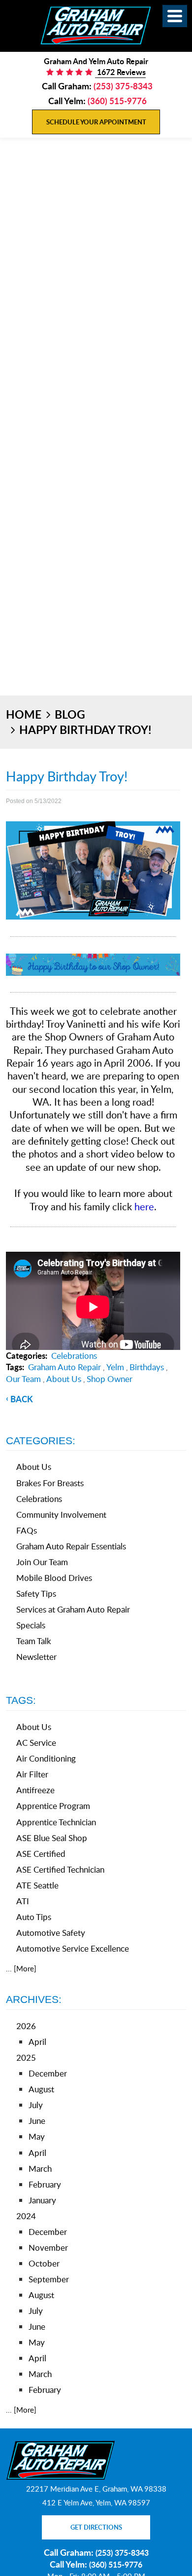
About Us (64, 1379)
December (48, 2073)
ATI (23, 1901)
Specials (31, 1625)
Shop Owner (110, 1379)
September (49, 2279)
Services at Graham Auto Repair (73, 1609)
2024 (26, 2216)
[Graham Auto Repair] (96, 25)
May (37, 2136)
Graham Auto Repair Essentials (71, 1546)
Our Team (23, 1379)
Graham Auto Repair (64, 1367)
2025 (26, 2057)
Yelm (115, 1367)
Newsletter (36, 1657)
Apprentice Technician (56, 1822)
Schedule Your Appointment (96, 122)
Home (24, 714)
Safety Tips (36, 1594)
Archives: (34, 1999)
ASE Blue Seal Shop (52, 1838)
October (44, 2263)
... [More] (21, 1968)
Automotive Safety (51, 1933)
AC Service (36, 1743)
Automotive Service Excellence (73, 1948)
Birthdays (147, 1367)
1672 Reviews (120, 72)
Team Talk (34, 1641)
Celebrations (74, 1356)
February (45, 2184)
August (41, 2089)
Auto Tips (34, 1917)
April (37, 2042)
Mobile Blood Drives (54, 1578)
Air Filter (32, 1774)
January (42, 2200)
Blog (70, 714)
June (37, 2121)
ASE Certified (41, 1854)
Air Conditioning (46, 1758)
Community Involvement (61, 1515)
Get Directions (96, 2527)
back (22, 1399)
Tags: (21, 1700)
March (40, 2169)
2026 (26, 2026)
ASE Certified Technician (60, 1869)
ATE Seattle (37, 1885)
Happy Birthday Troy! (85, 730)
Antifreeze (35, 1790)
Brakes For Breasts (50, 1483)
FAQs (27, 1530)
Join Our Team (42, 1562)
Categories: (41, 1441)
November (48, 2248)
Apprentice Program (53, 1806)
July (36, 2105)
